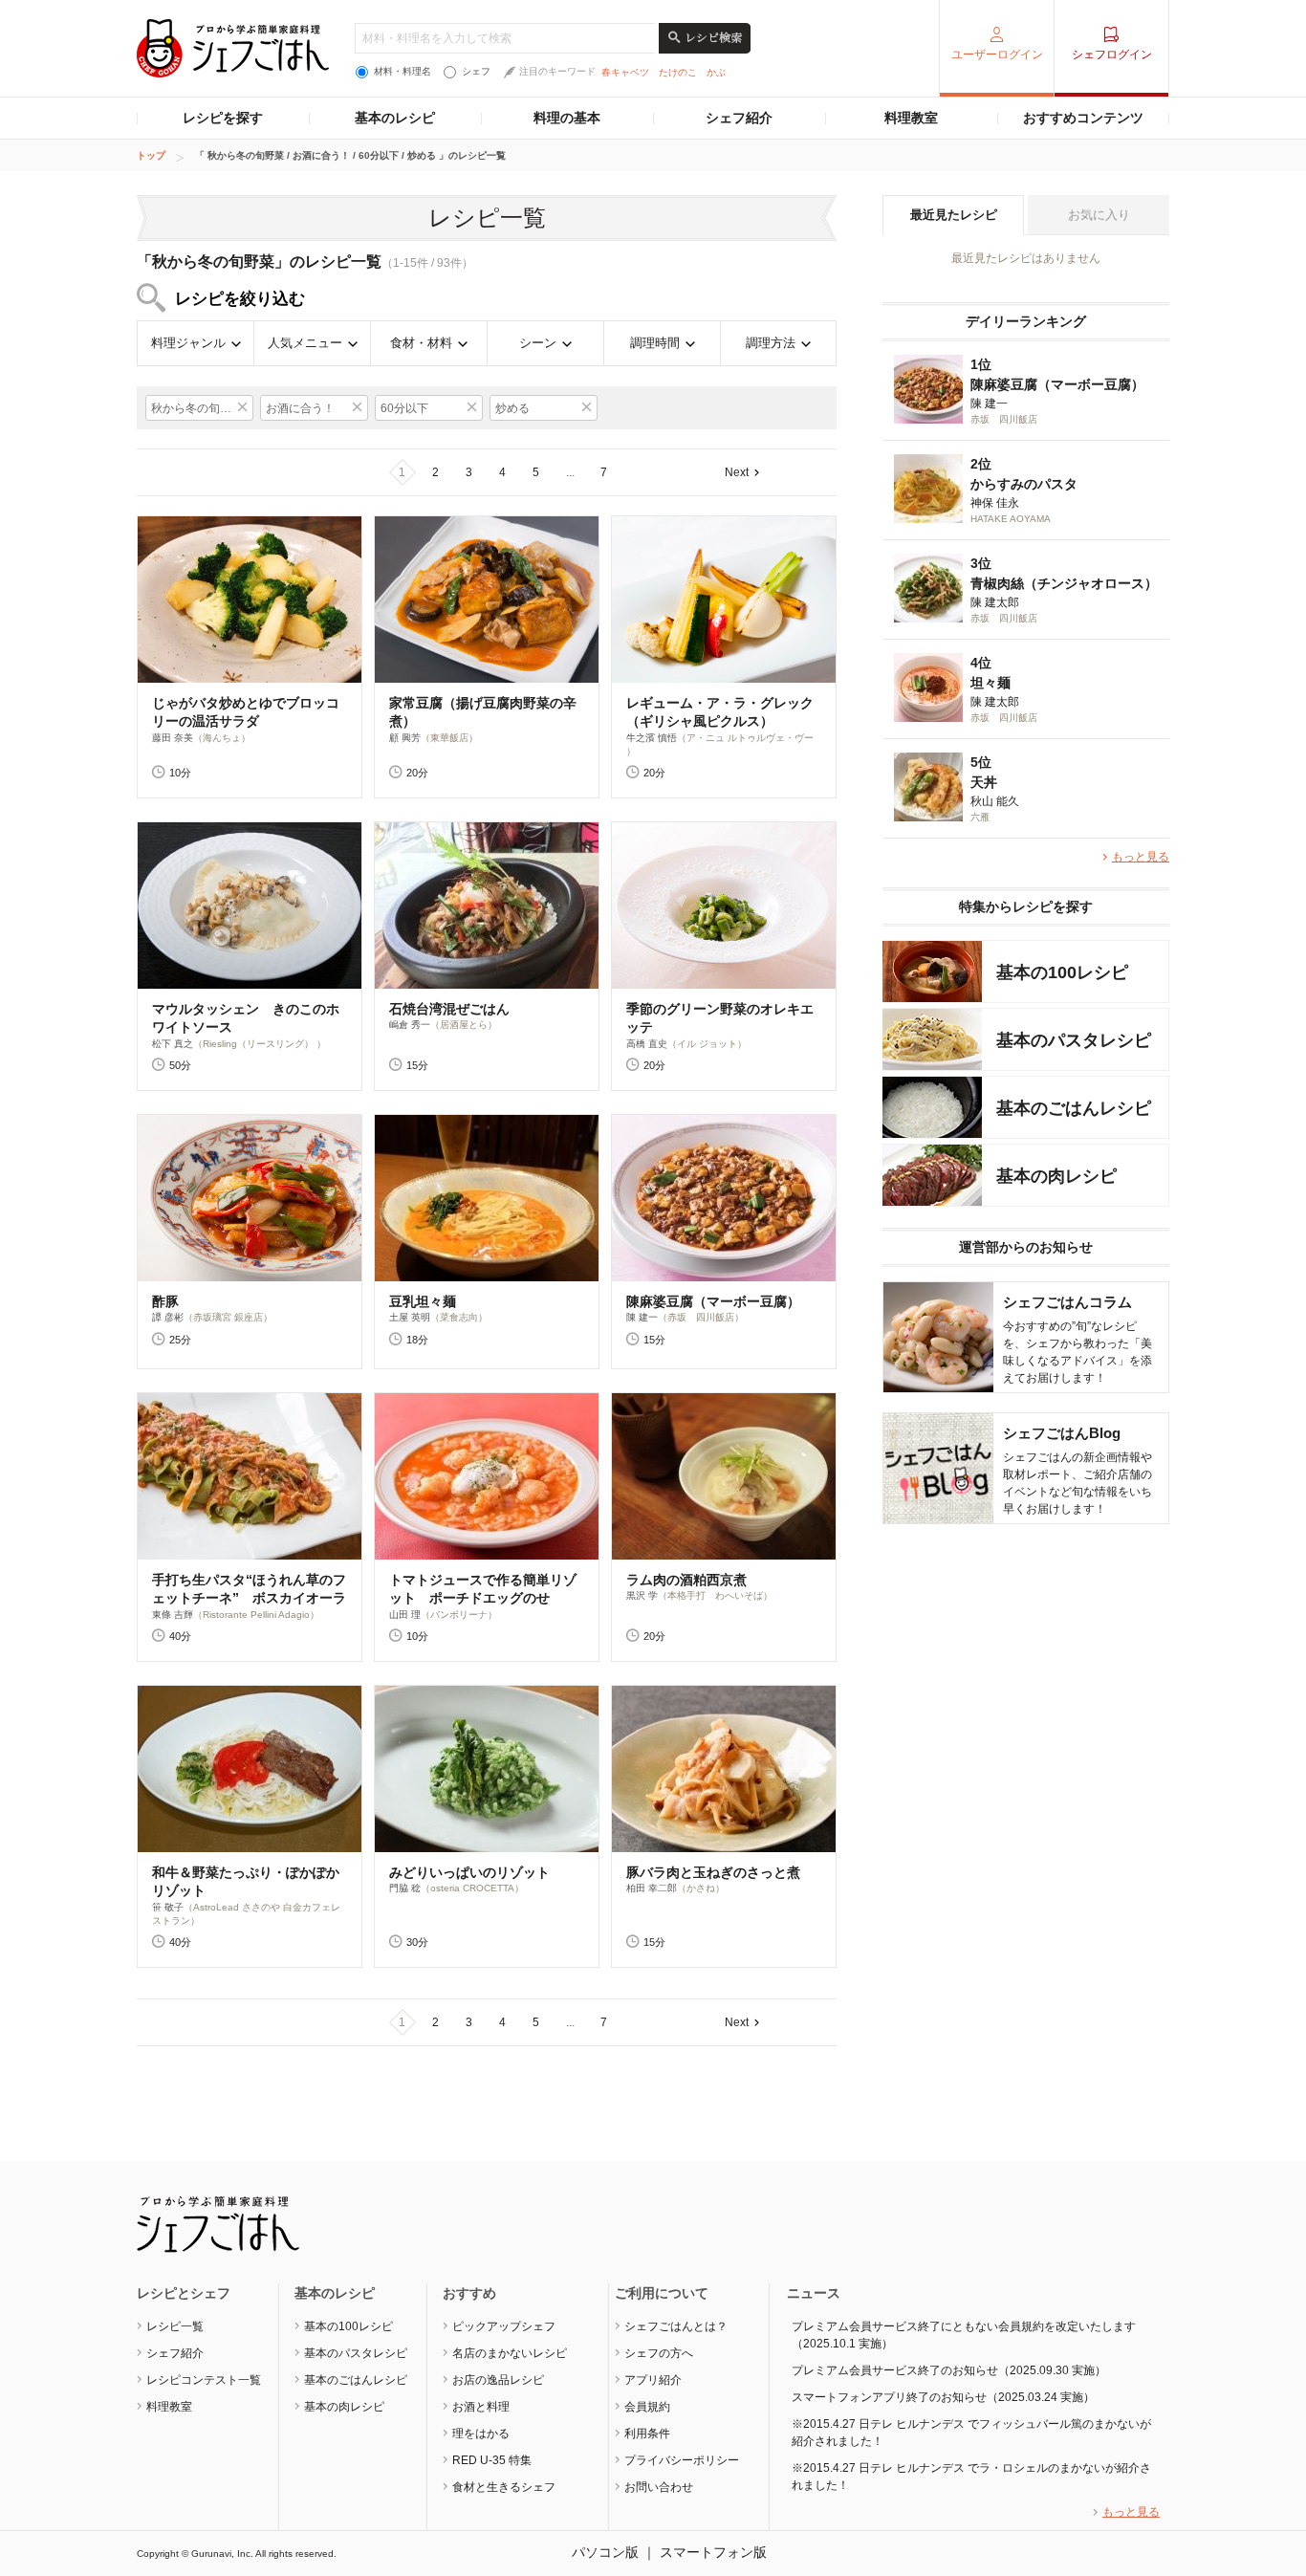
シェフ (476, 71)
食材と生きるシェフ (504, 2487)
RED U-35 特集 (492, 2460)
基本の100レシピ (348, 2326)
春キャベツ (625, 72)
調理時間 (655, 343)
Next (737, 472)
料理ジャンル (188, 343)
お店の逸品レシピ (498, 2380)
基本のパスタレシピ (356, 2353)
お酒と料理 (481, 2407)
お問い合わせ (659, 2487)
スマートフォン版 (713, 2552)
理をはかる (481, 2434)
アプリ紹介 (653, 2380)
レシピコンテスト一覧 (204, 2380)
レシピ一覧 (175, 2326)
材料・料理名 (403, 71)
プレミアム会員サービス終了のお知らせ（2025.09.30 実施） (949, 2370)
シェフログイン (1112, 55)
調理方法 (771, 343)
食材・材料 (421, 343)
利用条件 (647, 2434)
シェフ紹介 (739, 118)
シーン (538, 343)
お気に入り (1099, 215)
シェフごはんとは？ (676, 2326)
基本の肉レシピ (344, 2407)
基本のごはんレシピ (356, 2380)
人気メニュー (305, 343)
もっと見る (1141, 857)
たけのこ (678, 72)
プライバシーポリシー (682, 2460)
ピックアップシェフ (504, 2326)
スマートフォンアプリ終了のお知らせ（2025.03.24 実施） (943, 2397)
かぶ (716, 72)
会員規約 (647, 2407)
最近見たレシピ (954, 215)
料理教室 (911, 118)
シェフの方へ (659, 2353)
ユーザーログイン (997, 55)
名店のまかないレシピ (510, 2353)
